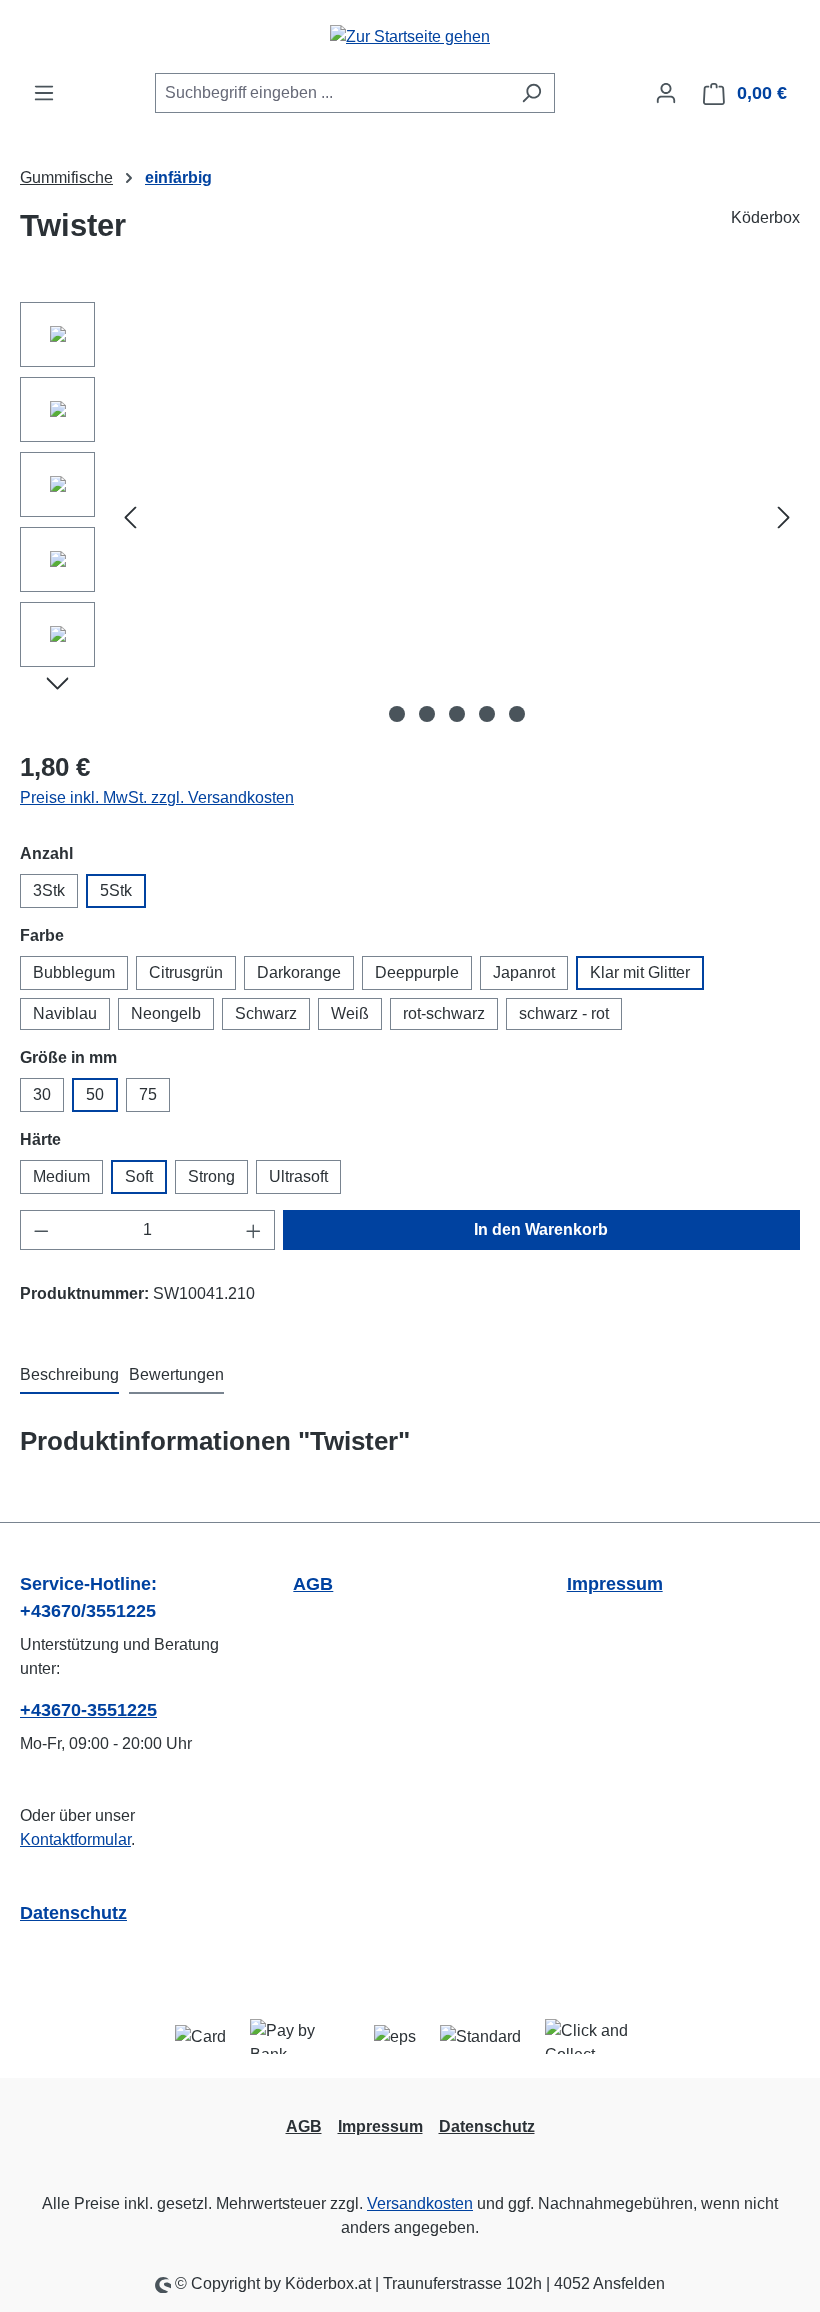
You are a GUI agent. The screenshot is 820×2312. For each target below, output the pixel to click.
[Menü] (44, 93)
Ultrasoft (298, 1176)
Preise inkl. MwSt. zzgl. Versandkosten (157, 797)
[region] (410, 517)
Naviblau (65, 1013)
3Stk (49, 890)
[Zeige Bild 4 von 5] (487, 714)
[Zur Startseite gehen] (410, 36)
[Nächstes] (784, 516)
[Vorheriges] (130, 516)
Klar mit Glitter (640, 972)
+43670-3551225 (88, 1710)
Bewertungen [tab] (176, 1374)
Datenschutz (73, 1913)
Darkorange (299, 972)
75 (148, 1094)
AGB (313, 1584)
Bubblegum (74, 972)
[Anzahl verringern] (41, 1230)
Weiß (350, 1013)
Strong (211, 1176)
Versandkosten (420, 2203)
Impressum (615, 1584)
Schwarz (266, 1013)
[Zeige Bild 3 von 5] (457, 714)
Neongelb (166, 1013)
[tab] (69, 1376)
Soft (139, 1176)
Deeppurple (417, 972)
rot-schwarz (444, 1013)
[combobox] (332, 93)
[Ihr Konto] (666, 93)
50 (95, 1094)
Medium (61, 1176)
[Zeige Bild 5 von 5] (517, 714)
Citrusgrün (186, 972)
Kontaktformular (75, 1839)
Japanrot (524, 972)
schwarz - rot (564, 1013)
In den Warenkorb (541, 1229)
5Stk (116, 890)
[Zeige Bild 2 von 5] (427, 714)
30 (42, 1094)
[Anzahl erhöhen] (254, 1230)
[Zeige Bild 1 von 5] (397, 714)
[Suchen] (531, 93)
